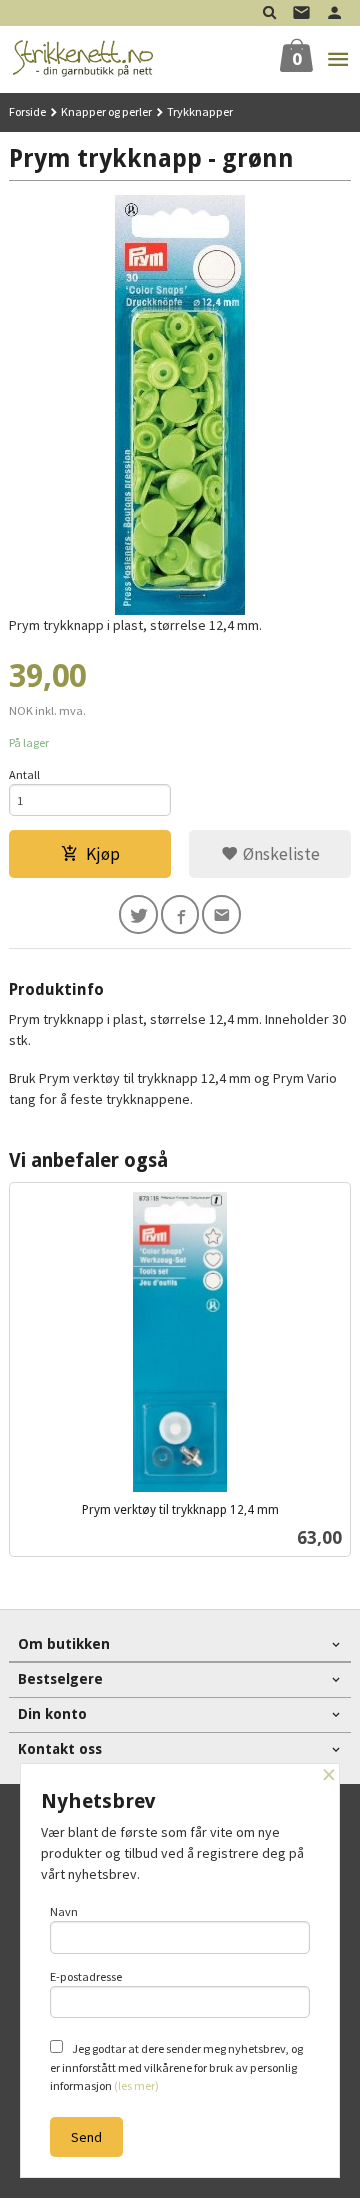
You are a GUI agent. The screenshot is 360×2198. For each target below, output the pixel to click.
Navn (64, 1911)
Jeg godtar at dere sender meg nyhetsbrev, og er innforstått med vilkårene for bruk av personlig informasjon (176, 2067)
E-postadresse (86, 1976)
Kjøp (103, 854)
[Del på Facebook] (180, 914)
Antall (24, 774)
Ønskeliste (279, 854)
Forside (27, 111)
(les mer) (136, 2085)
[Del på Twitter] (138, 914)
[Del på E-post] (221, 914)
